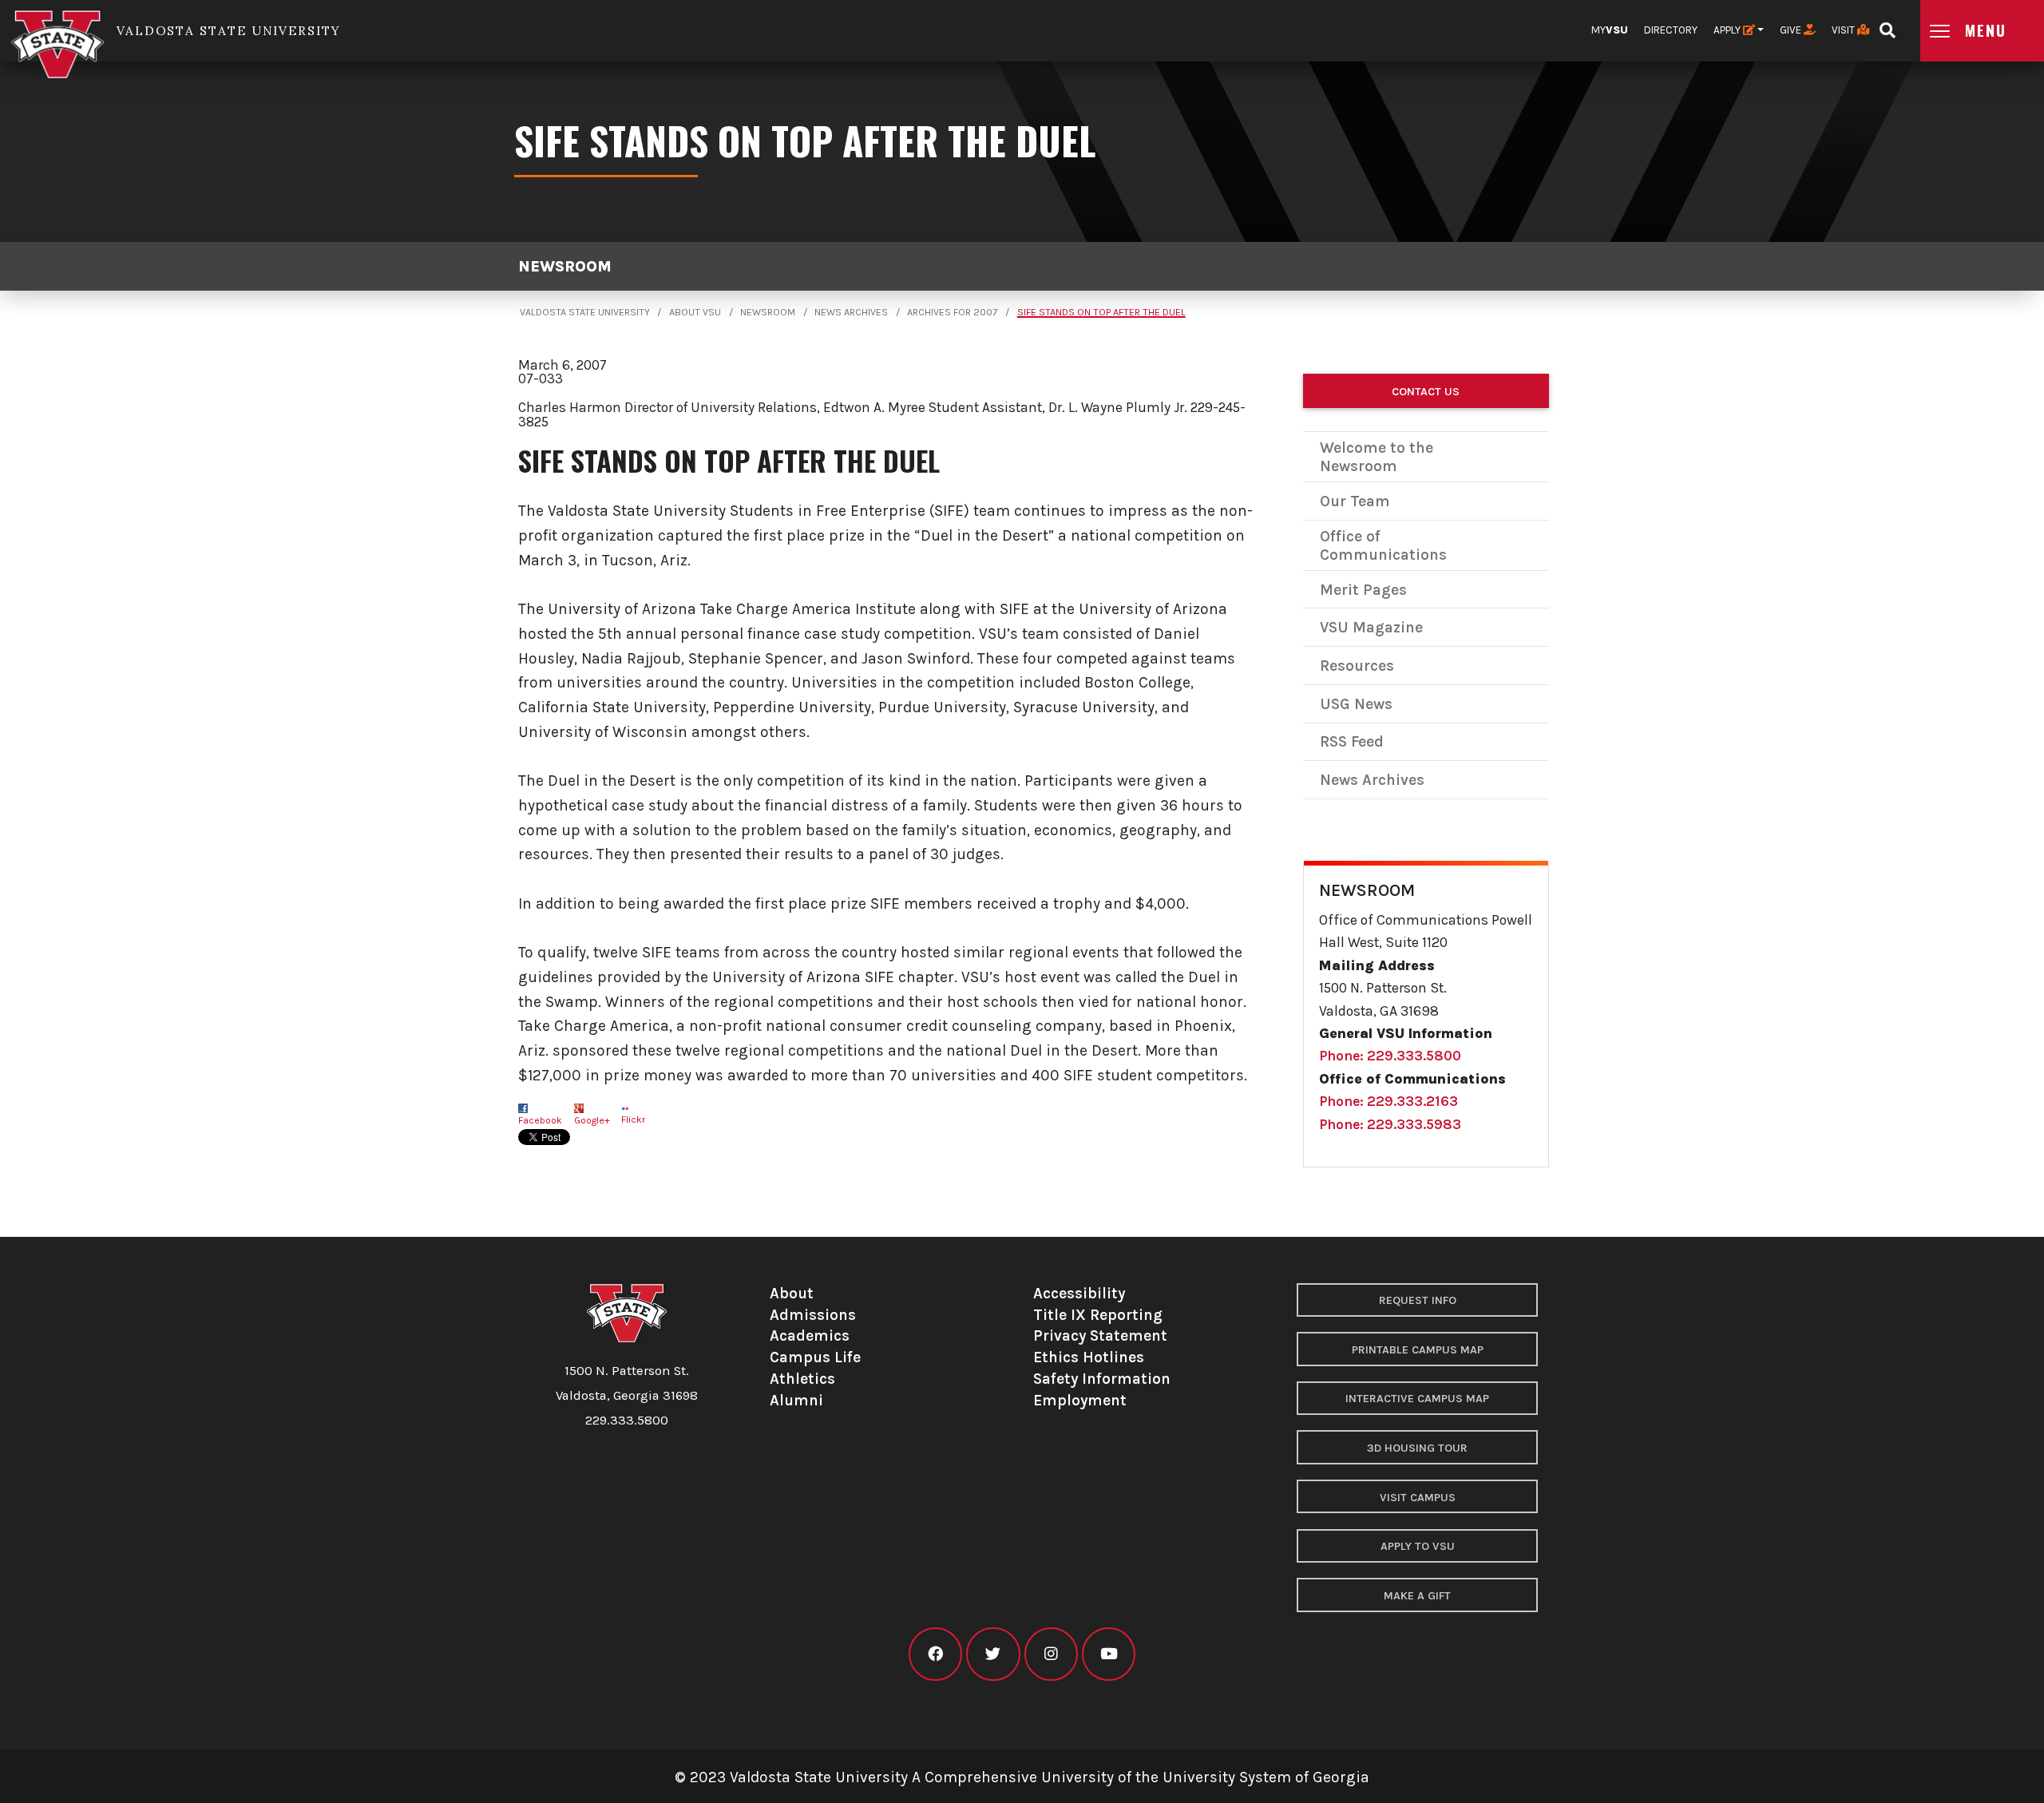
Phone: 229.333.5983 (1390, 1124)
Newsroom (565, 266)
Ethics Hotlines (1089, 1357)
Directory (1671, 30)
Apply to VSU (1418, 1546)
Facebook (540, 1120)
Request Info (1418, 1300)
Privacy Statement (1100, 1335)
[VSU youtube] (1109, 1654)
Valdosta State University (585, 312)
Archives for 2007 (952, 312)
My (1610, 30)
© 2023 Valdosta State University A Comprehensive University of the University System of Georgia (1022, 1777)
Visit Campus (1418, 1498)
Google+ (592, 1120)
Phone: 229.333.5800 (1390, 1056)
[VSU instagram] (1051, 1654)
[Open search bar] (1887, 25)
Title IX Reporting (1098, 1315)
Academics (810, 1335)
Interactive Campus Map (1417, 1399)
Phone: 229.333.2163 (1388, 1101)
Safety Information (1102, 1379)
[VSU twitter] (993, 1654)
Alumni (796, 1400)
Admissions (813, 1315)
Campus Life (815, 1357)
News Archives (851, 312)
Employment (1080, 1400)
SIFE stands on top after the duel (1101, 312)
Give (1792, 30)
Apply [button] (1728, 30)
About (792, 1293)
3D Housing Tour (1417, 1448)
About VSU (695, 312)
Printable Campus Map (1418, 1350)
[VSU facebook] (935, 1654)
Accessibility (1079, 1293)
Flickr (633, 1119)
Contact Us (1426, 392)
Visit (1844, 30)
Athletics (802, 1379)
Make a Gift (1417, 1596)
